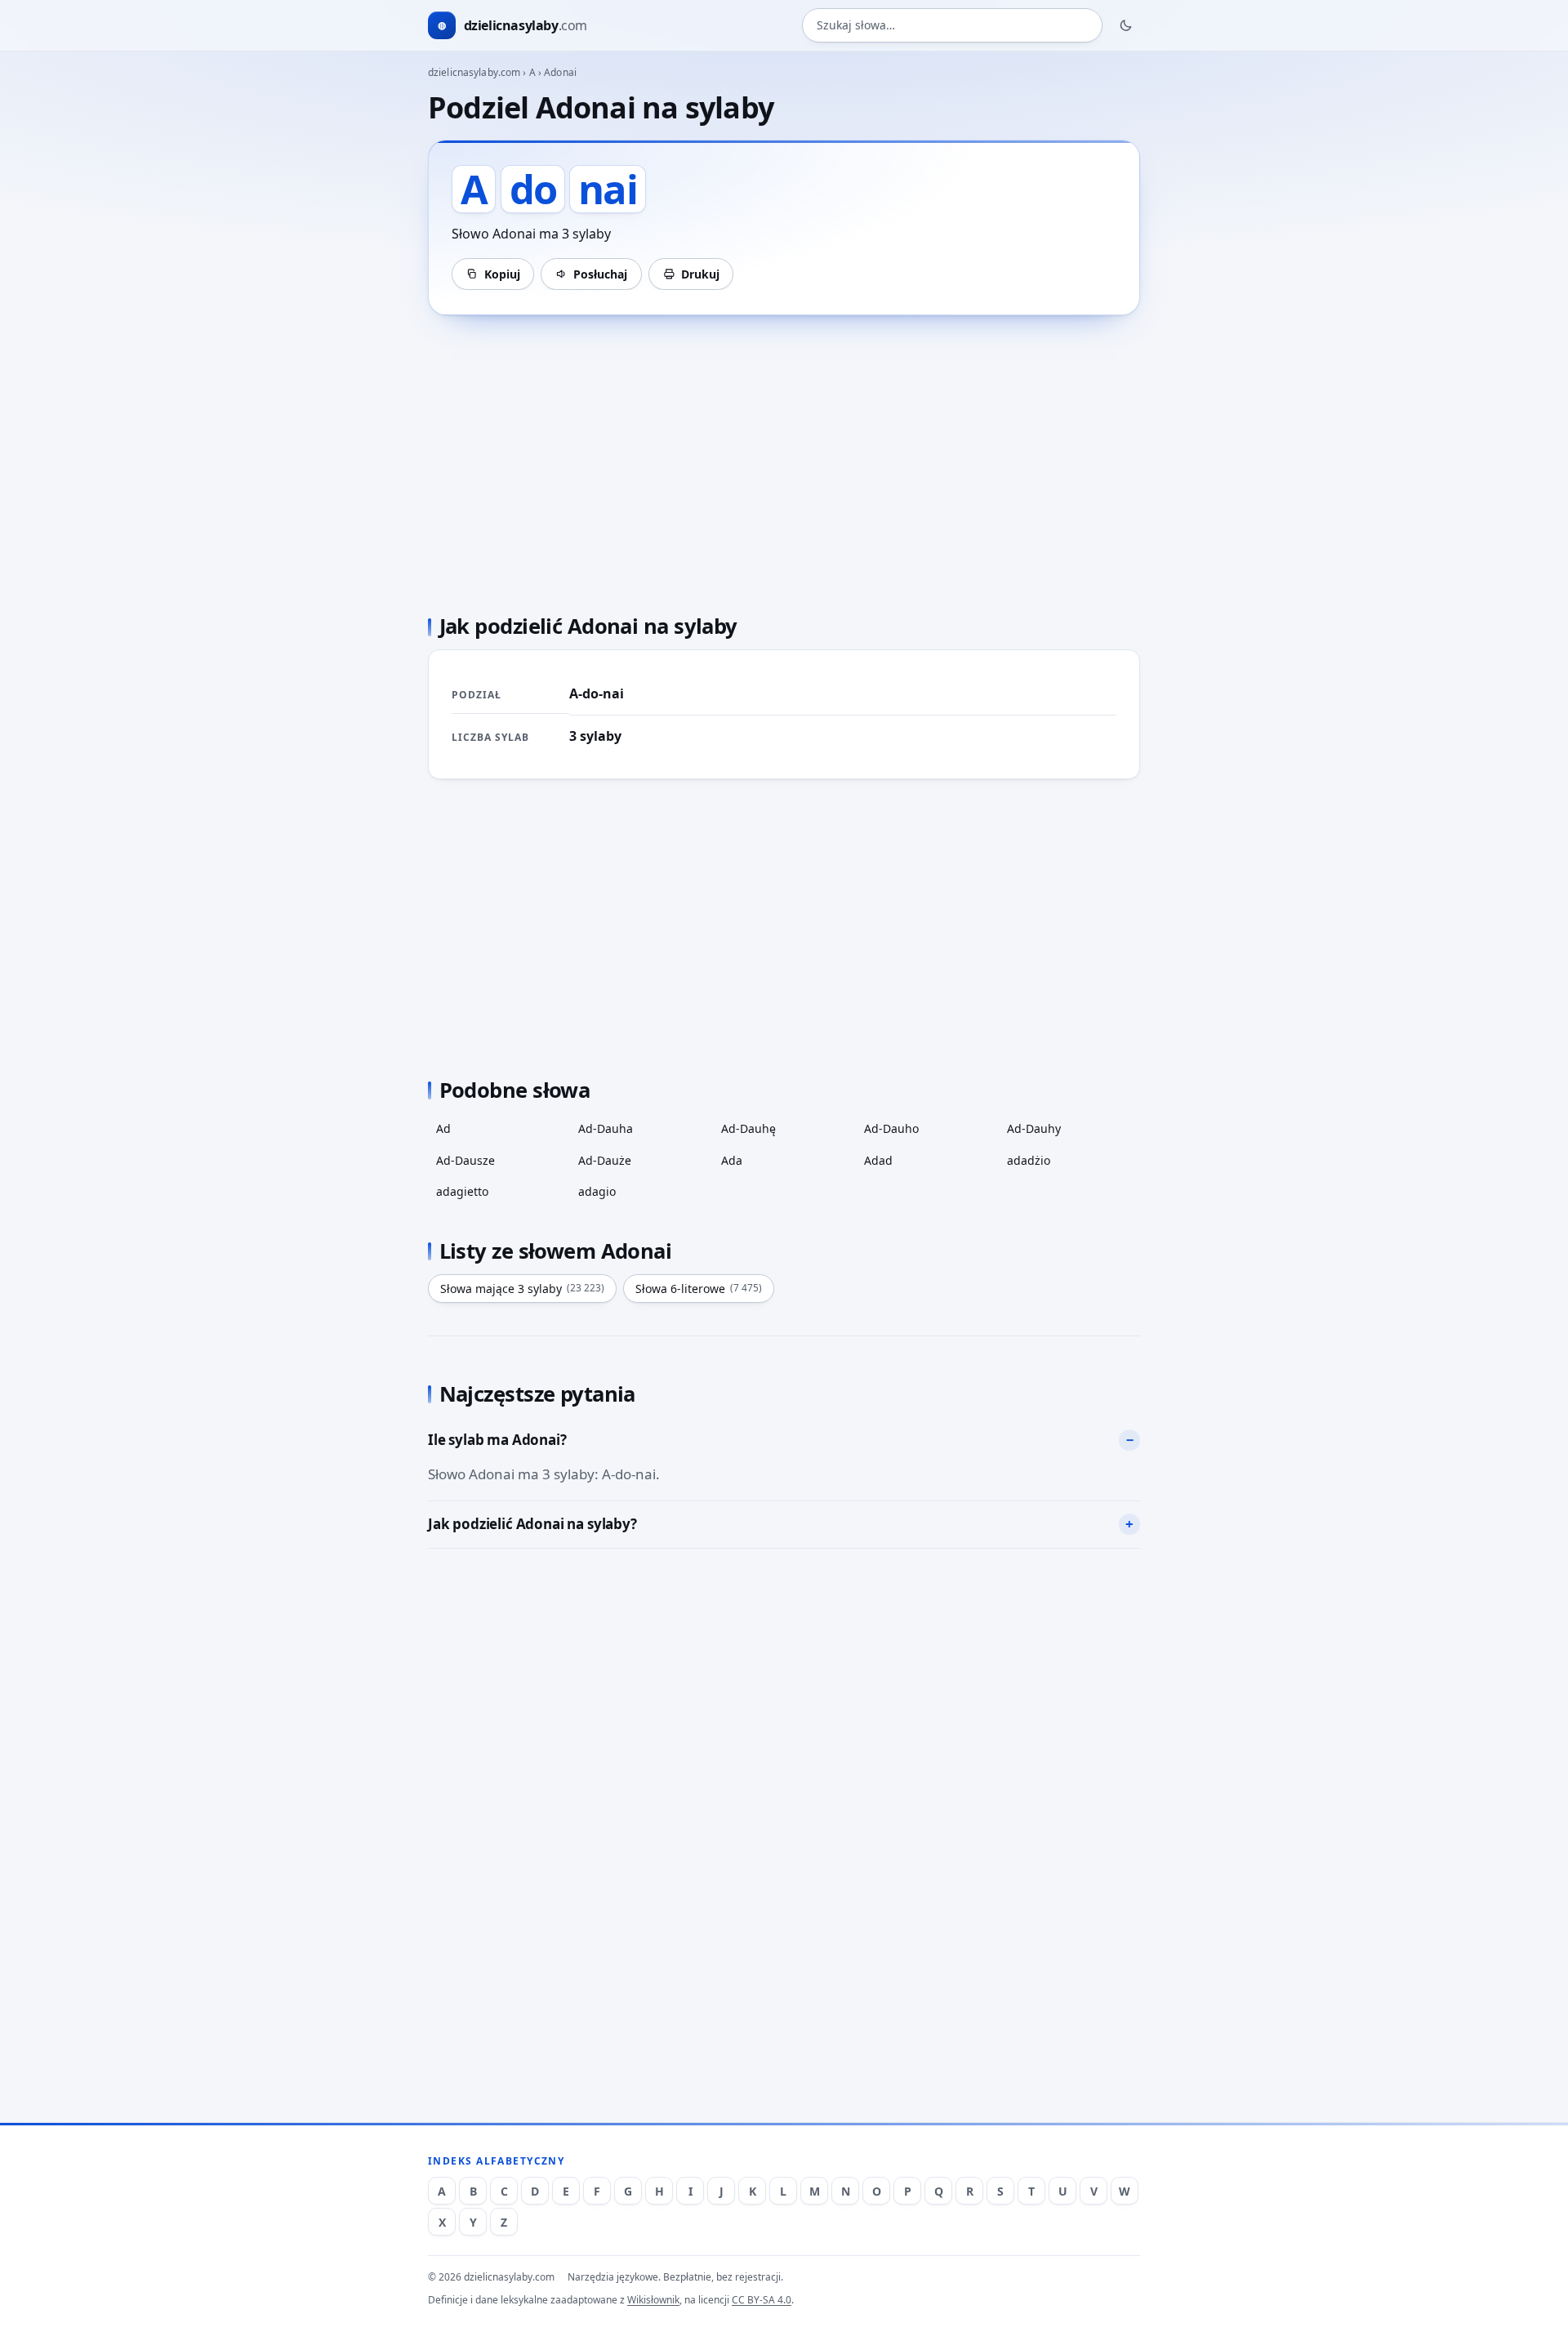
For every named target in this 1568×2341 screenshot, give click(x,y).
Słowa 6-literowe (699, 1289)
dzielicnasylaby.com (474, 72)
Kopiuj (502, 274)
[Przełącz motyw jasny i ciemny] (1126, 25)
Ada (732, 1160)
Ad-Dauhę (748, 1128)
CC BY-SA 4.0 (762, 2300)
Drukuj (700, 274)
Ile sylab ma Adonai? (497, 1440)
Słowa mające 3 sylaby (522, 1289)
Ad (443, 1128)
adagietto (462, 1191)
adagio (597, 1191)
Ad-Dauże (605, 1160)
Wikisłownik (653, 2300)
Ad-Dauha (606, 1128)
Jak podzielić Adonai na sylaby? (532, 1524)
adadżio (1029, 1160)
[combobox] (952, 26)
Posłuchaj (600, 274)
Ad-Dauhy (1034, 1128)
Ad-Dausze (465, 1160)
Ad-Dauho (891, 1128)
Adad (878, 1160)
